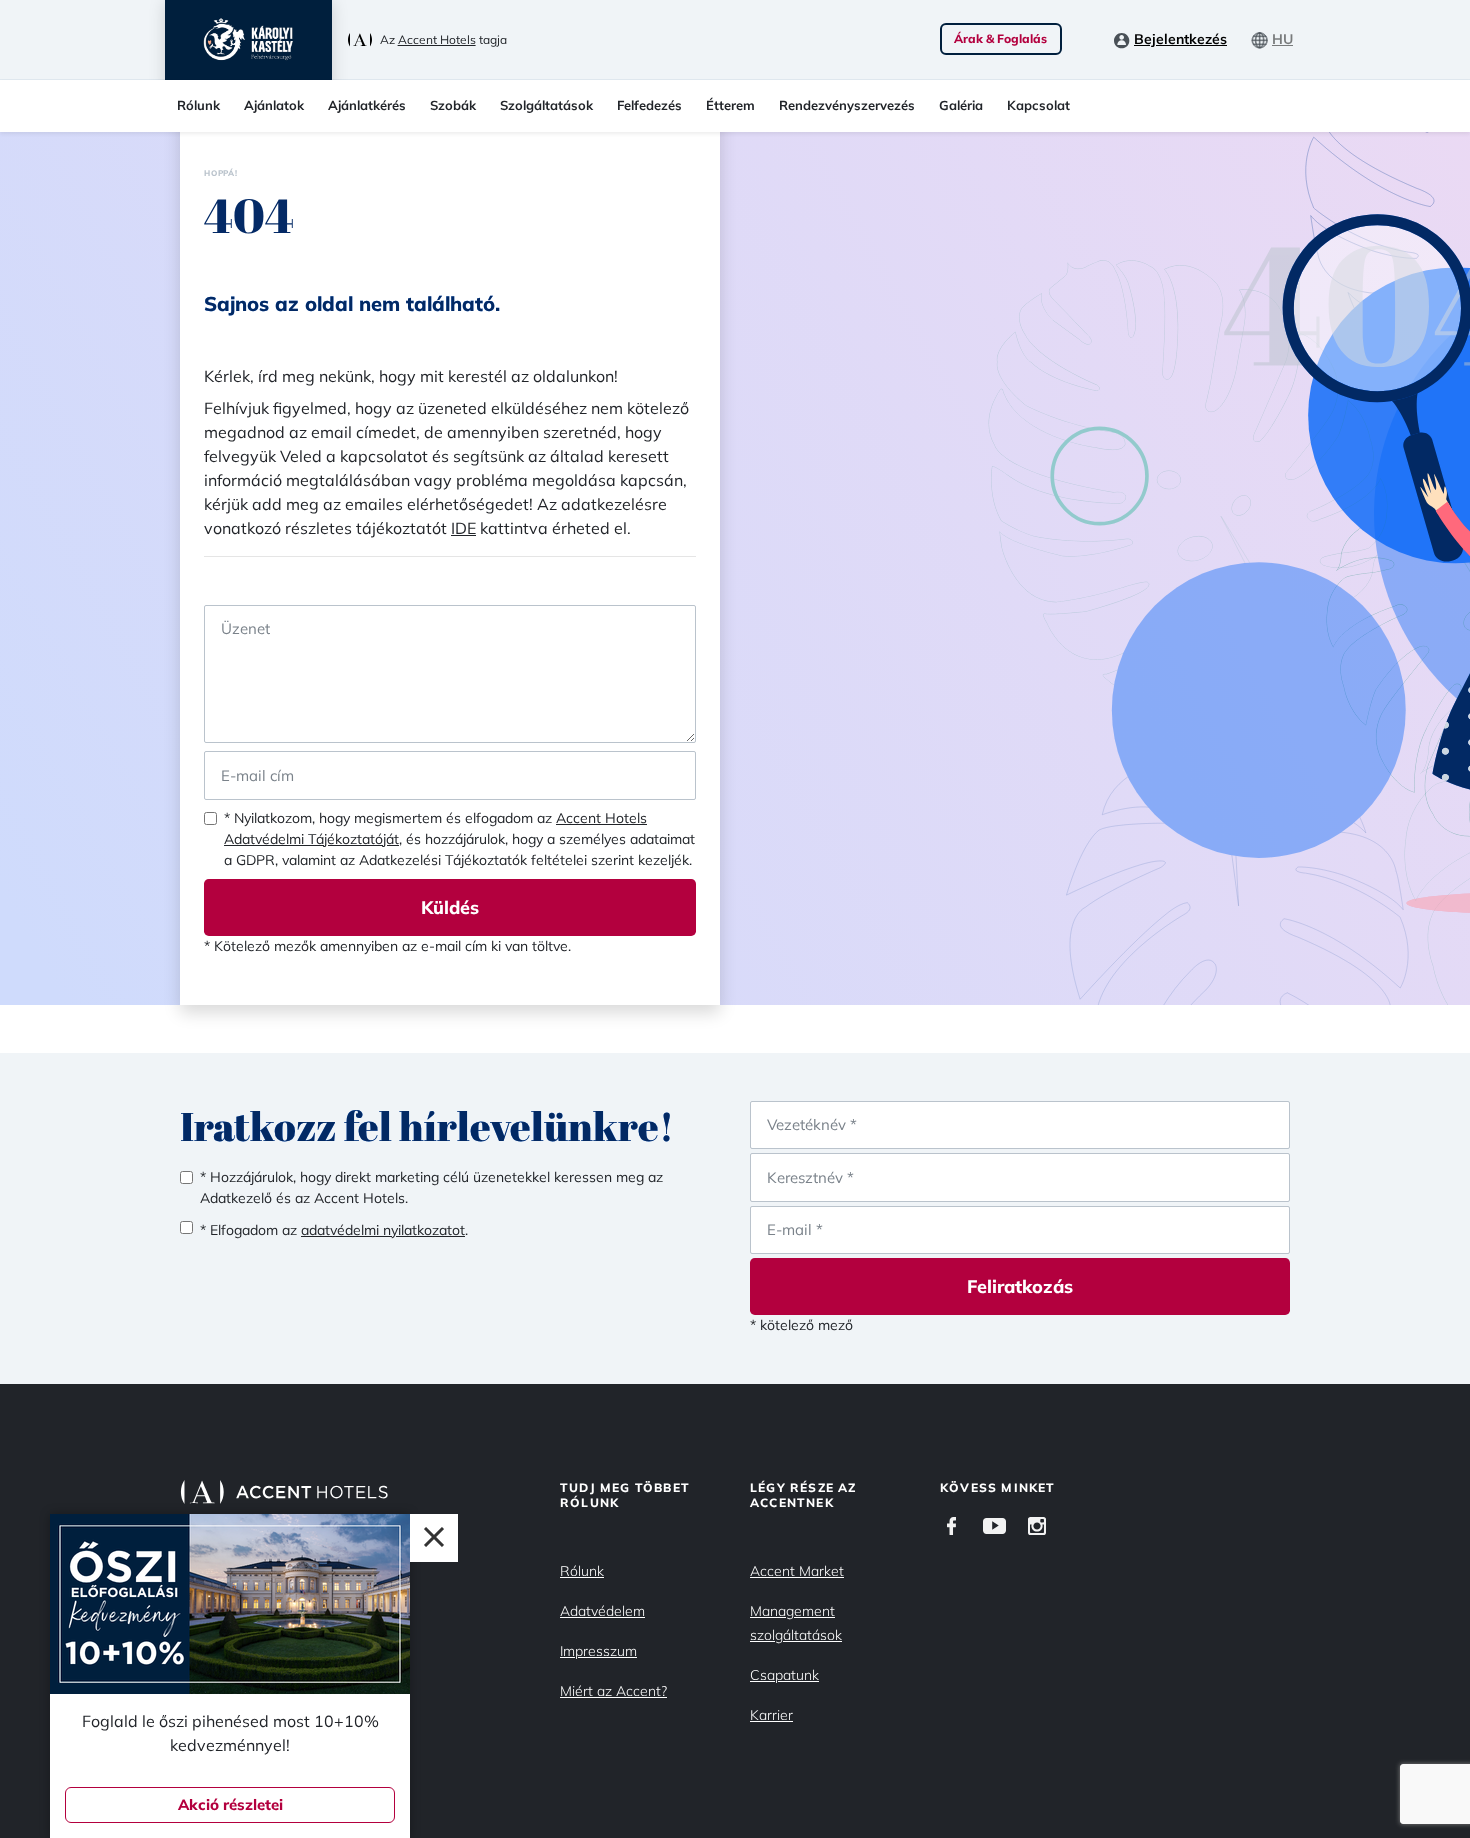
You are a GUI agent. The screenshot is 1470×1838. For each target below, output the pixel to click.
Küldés (450, 907)
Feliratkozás (1020, 1286)
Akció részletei (230, 1804)
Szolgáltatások (546, 105)
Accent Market (797, 1571)
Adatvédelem (602, 1611)
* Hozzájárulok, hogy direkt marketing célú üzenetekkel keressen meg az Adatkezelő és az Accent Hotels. (431, 1187)
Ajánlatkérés (367, 105)
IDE (463, 528)
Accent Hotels (437, 39)
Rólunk (198, 105)
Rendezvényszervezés (847, 105)
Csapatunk (784, 1675)
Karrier (771, 1715)
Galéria (961, 105)
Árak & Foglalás (1000, 38)
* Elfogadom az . (334, 1230)
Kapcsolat (1038, 105)
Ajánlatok (274, 105)
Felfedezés (649, 105)
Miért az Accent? (613, 1691)
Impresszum (598, 1651)
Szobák (453, 105)
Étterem (730, 105)
